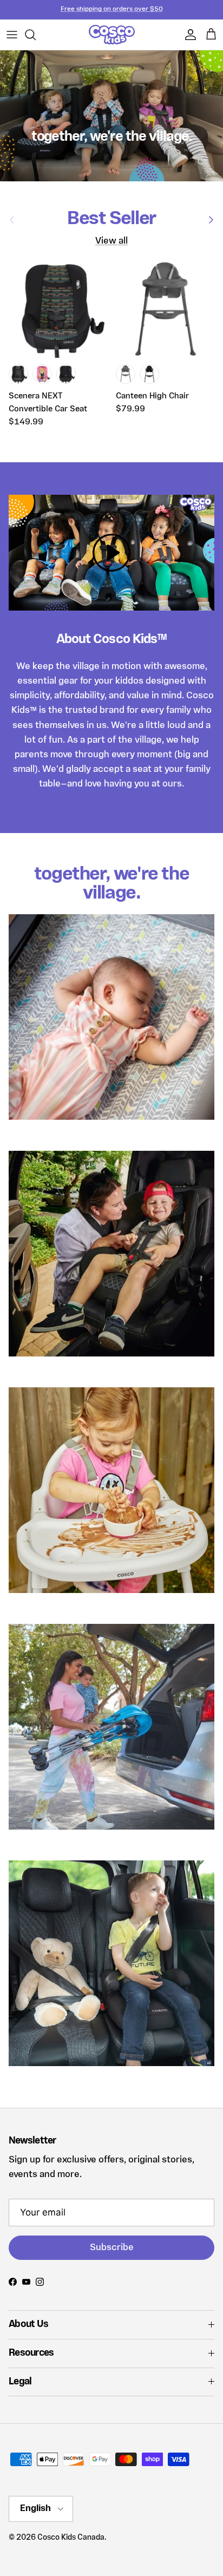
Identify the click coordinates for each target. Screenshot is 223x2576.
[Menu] (12, 35)
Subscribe (112, 2248)
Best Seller (111, 219)
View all (111, 241)
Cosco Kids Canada (71, 2538)
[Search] (36, 35)
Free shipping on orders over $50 (112, 9)
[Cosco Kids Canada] (112, 35)
